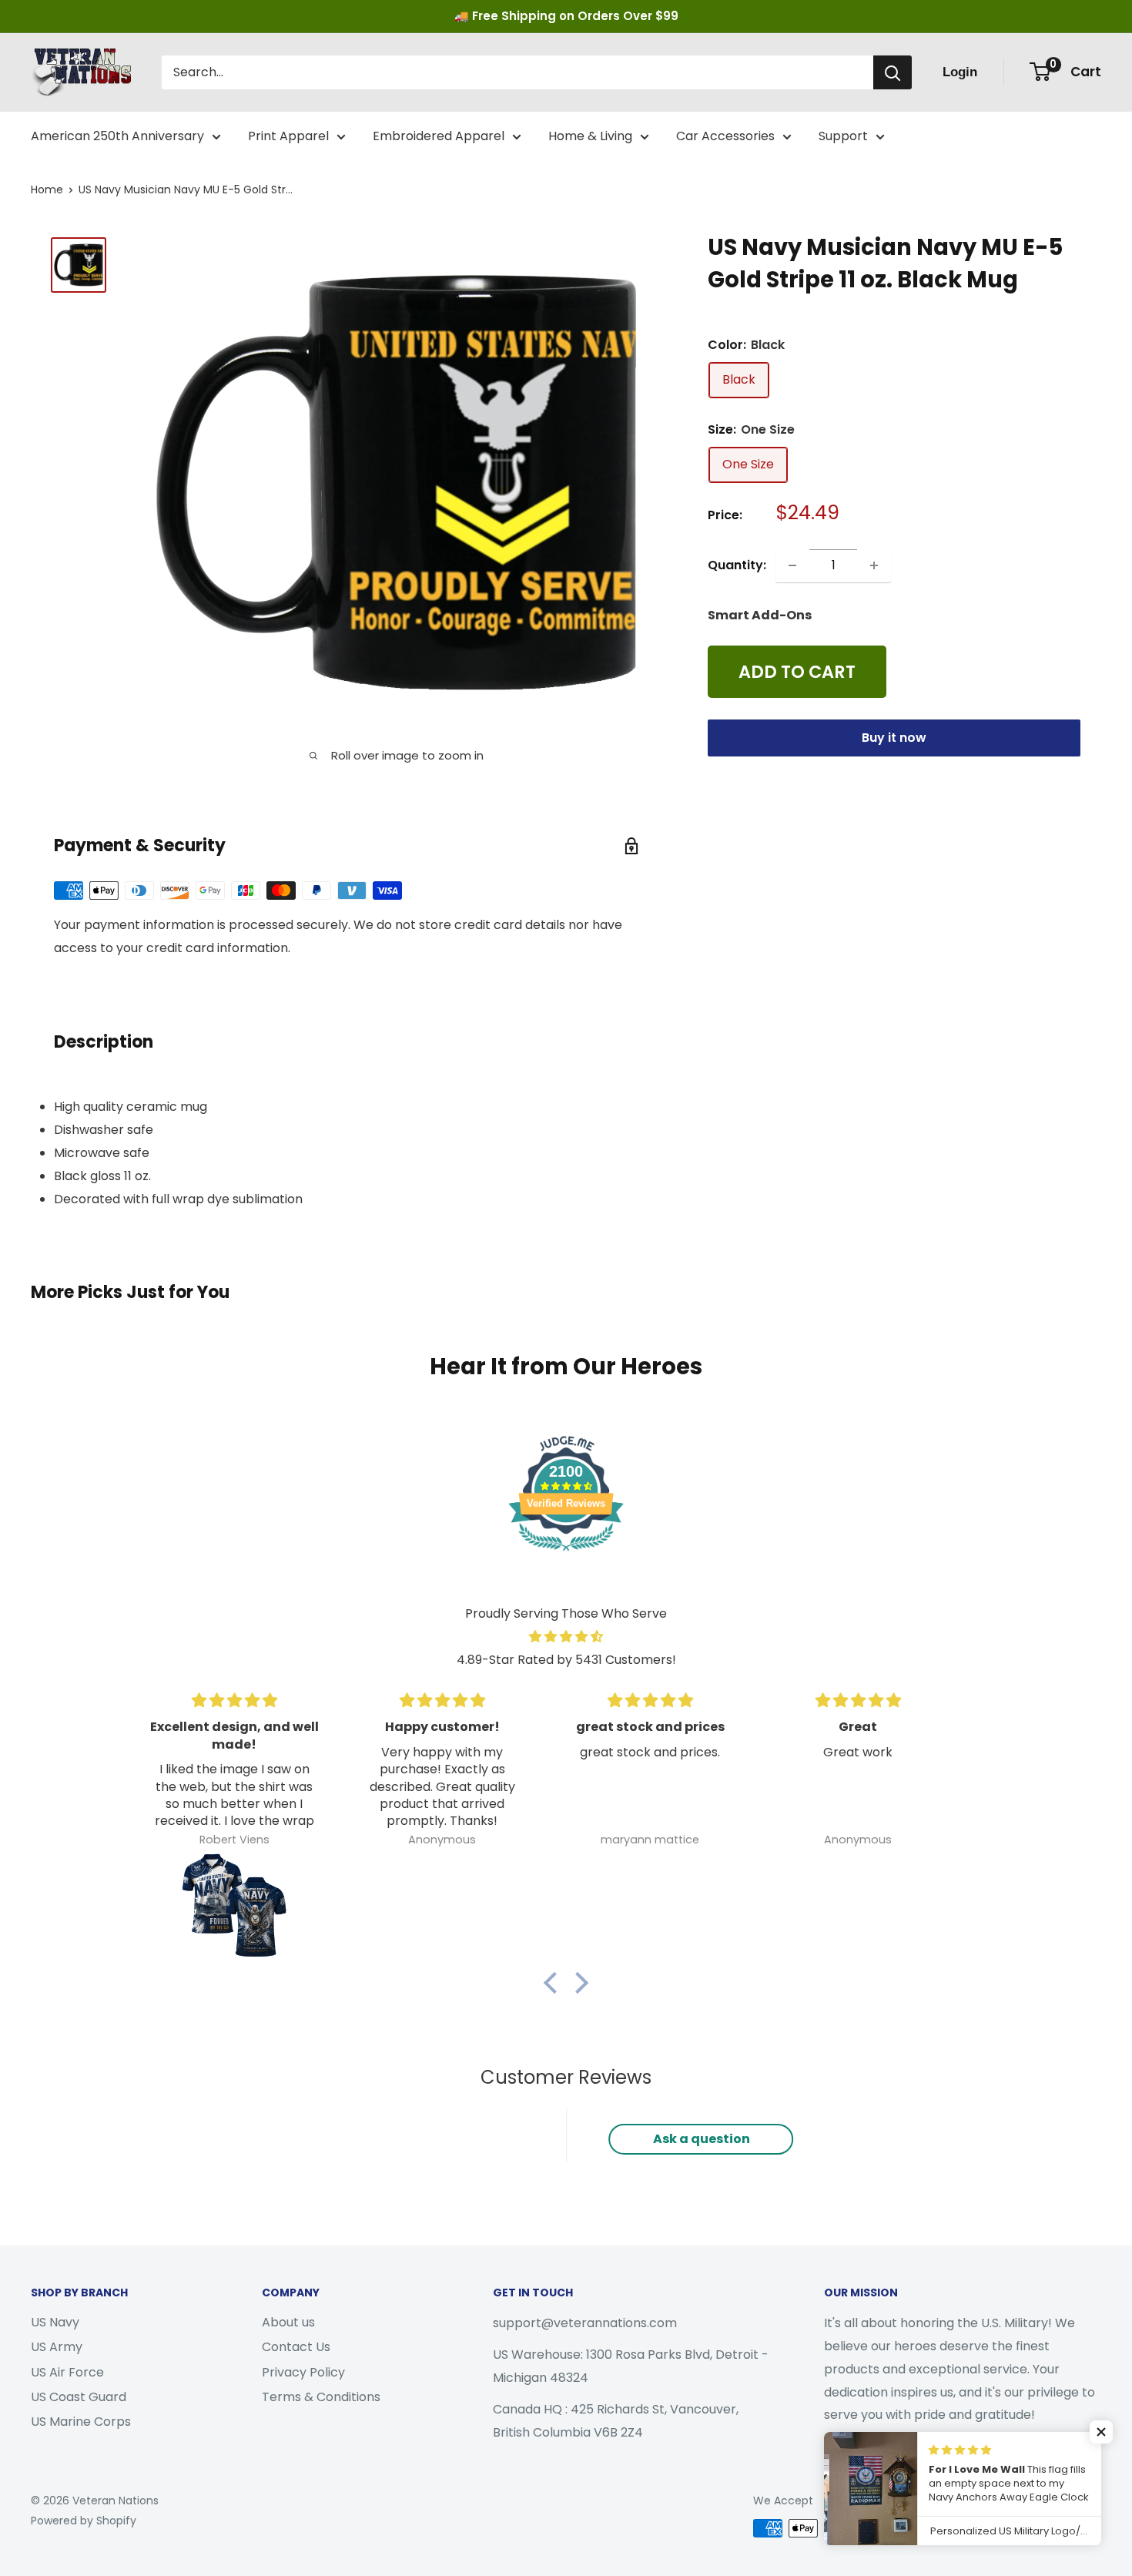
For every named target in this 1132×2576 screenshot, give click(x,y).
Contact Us (296, 2347)
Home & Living (590, 136)
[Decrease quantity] (792, 565)
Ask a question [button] (702, 2139)
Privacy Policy (303, 2372)
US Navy (55, 2322)
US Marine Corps (81, 2422)
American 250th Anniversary (117, 136)
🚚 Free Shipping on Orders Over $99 (566, 16)
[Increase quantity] (874, 565)
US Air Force (67, 2372)
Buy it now (894, 738)
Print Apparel (288, 136)
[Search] (893, 72)
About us (288, 2322)
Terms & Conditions (321, 2397)
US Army (57, 2347)
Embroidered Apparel (439, 136)
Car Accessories (725, 136)
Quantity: (737, 565)
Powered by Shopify (84, 2521)
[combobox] (517, 72)
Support (843, 136)
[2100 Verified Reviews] (566, 1553)
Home (47, 190)
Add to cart (797, 673)
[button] (554, 1982)
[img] (566, 1637)
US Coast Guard (79, 2397)
